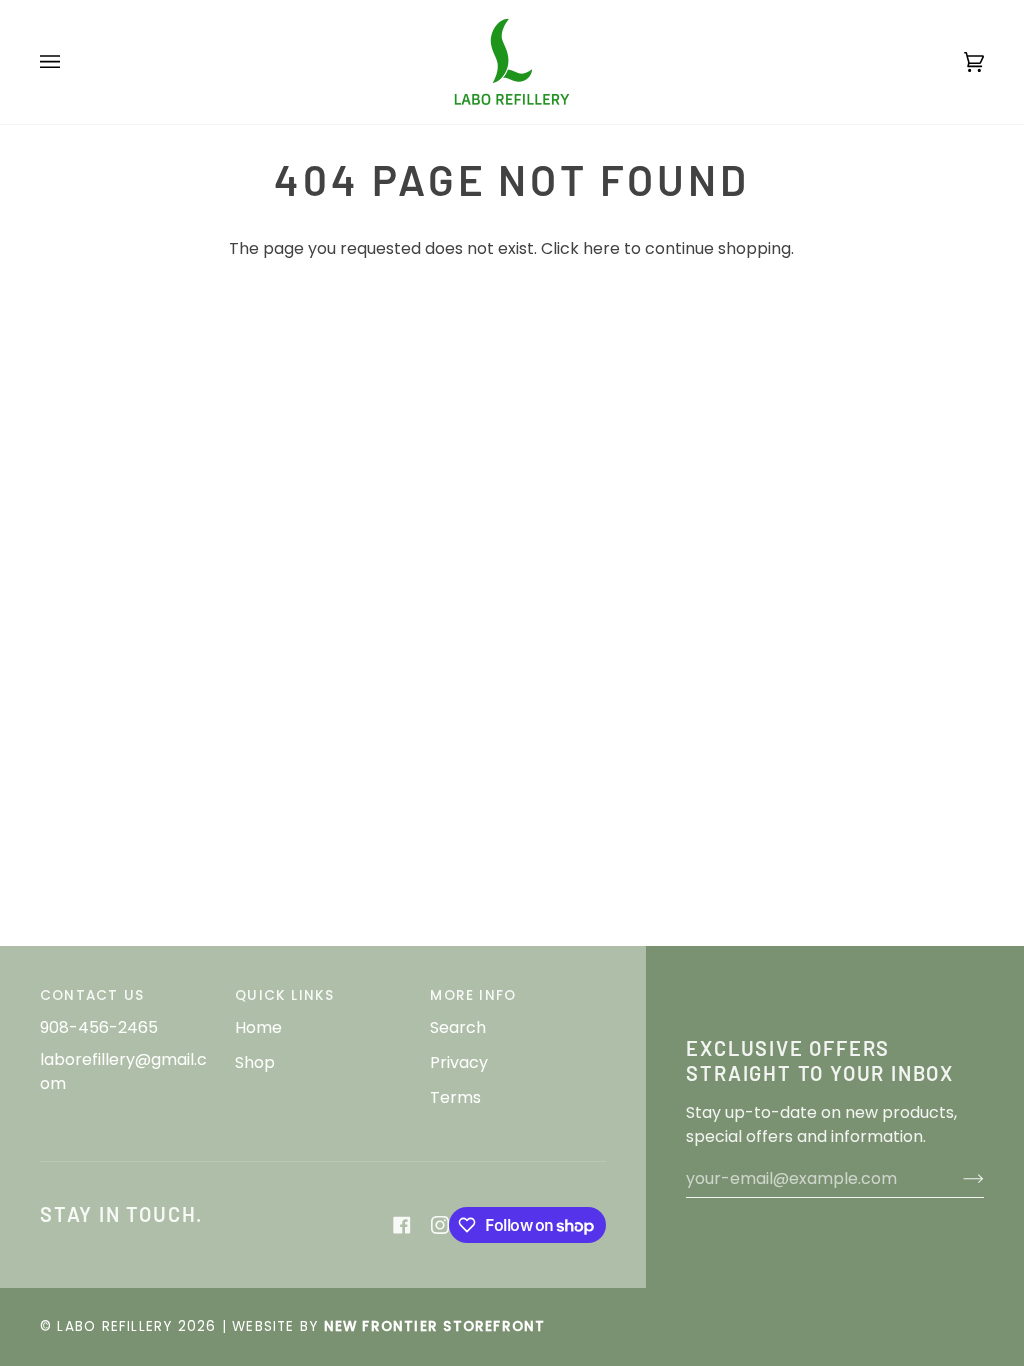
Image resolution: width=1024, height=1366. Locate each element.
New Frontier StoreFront (435, 1326)
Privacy (459, 1062)
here (601, 248)
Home (258, 1027)
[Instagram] (440, 1225)
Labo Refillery (114, 1326)
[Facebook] (402, 1225)
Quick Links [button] (284, 995)
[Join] (957, 1179)
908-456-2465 (99, 1027)
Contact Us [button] (92, 995)
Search (458, 1027)
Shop (255, 1062)
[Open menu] (70, 62)
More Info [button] (473, 995)
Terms (455, 1097)
